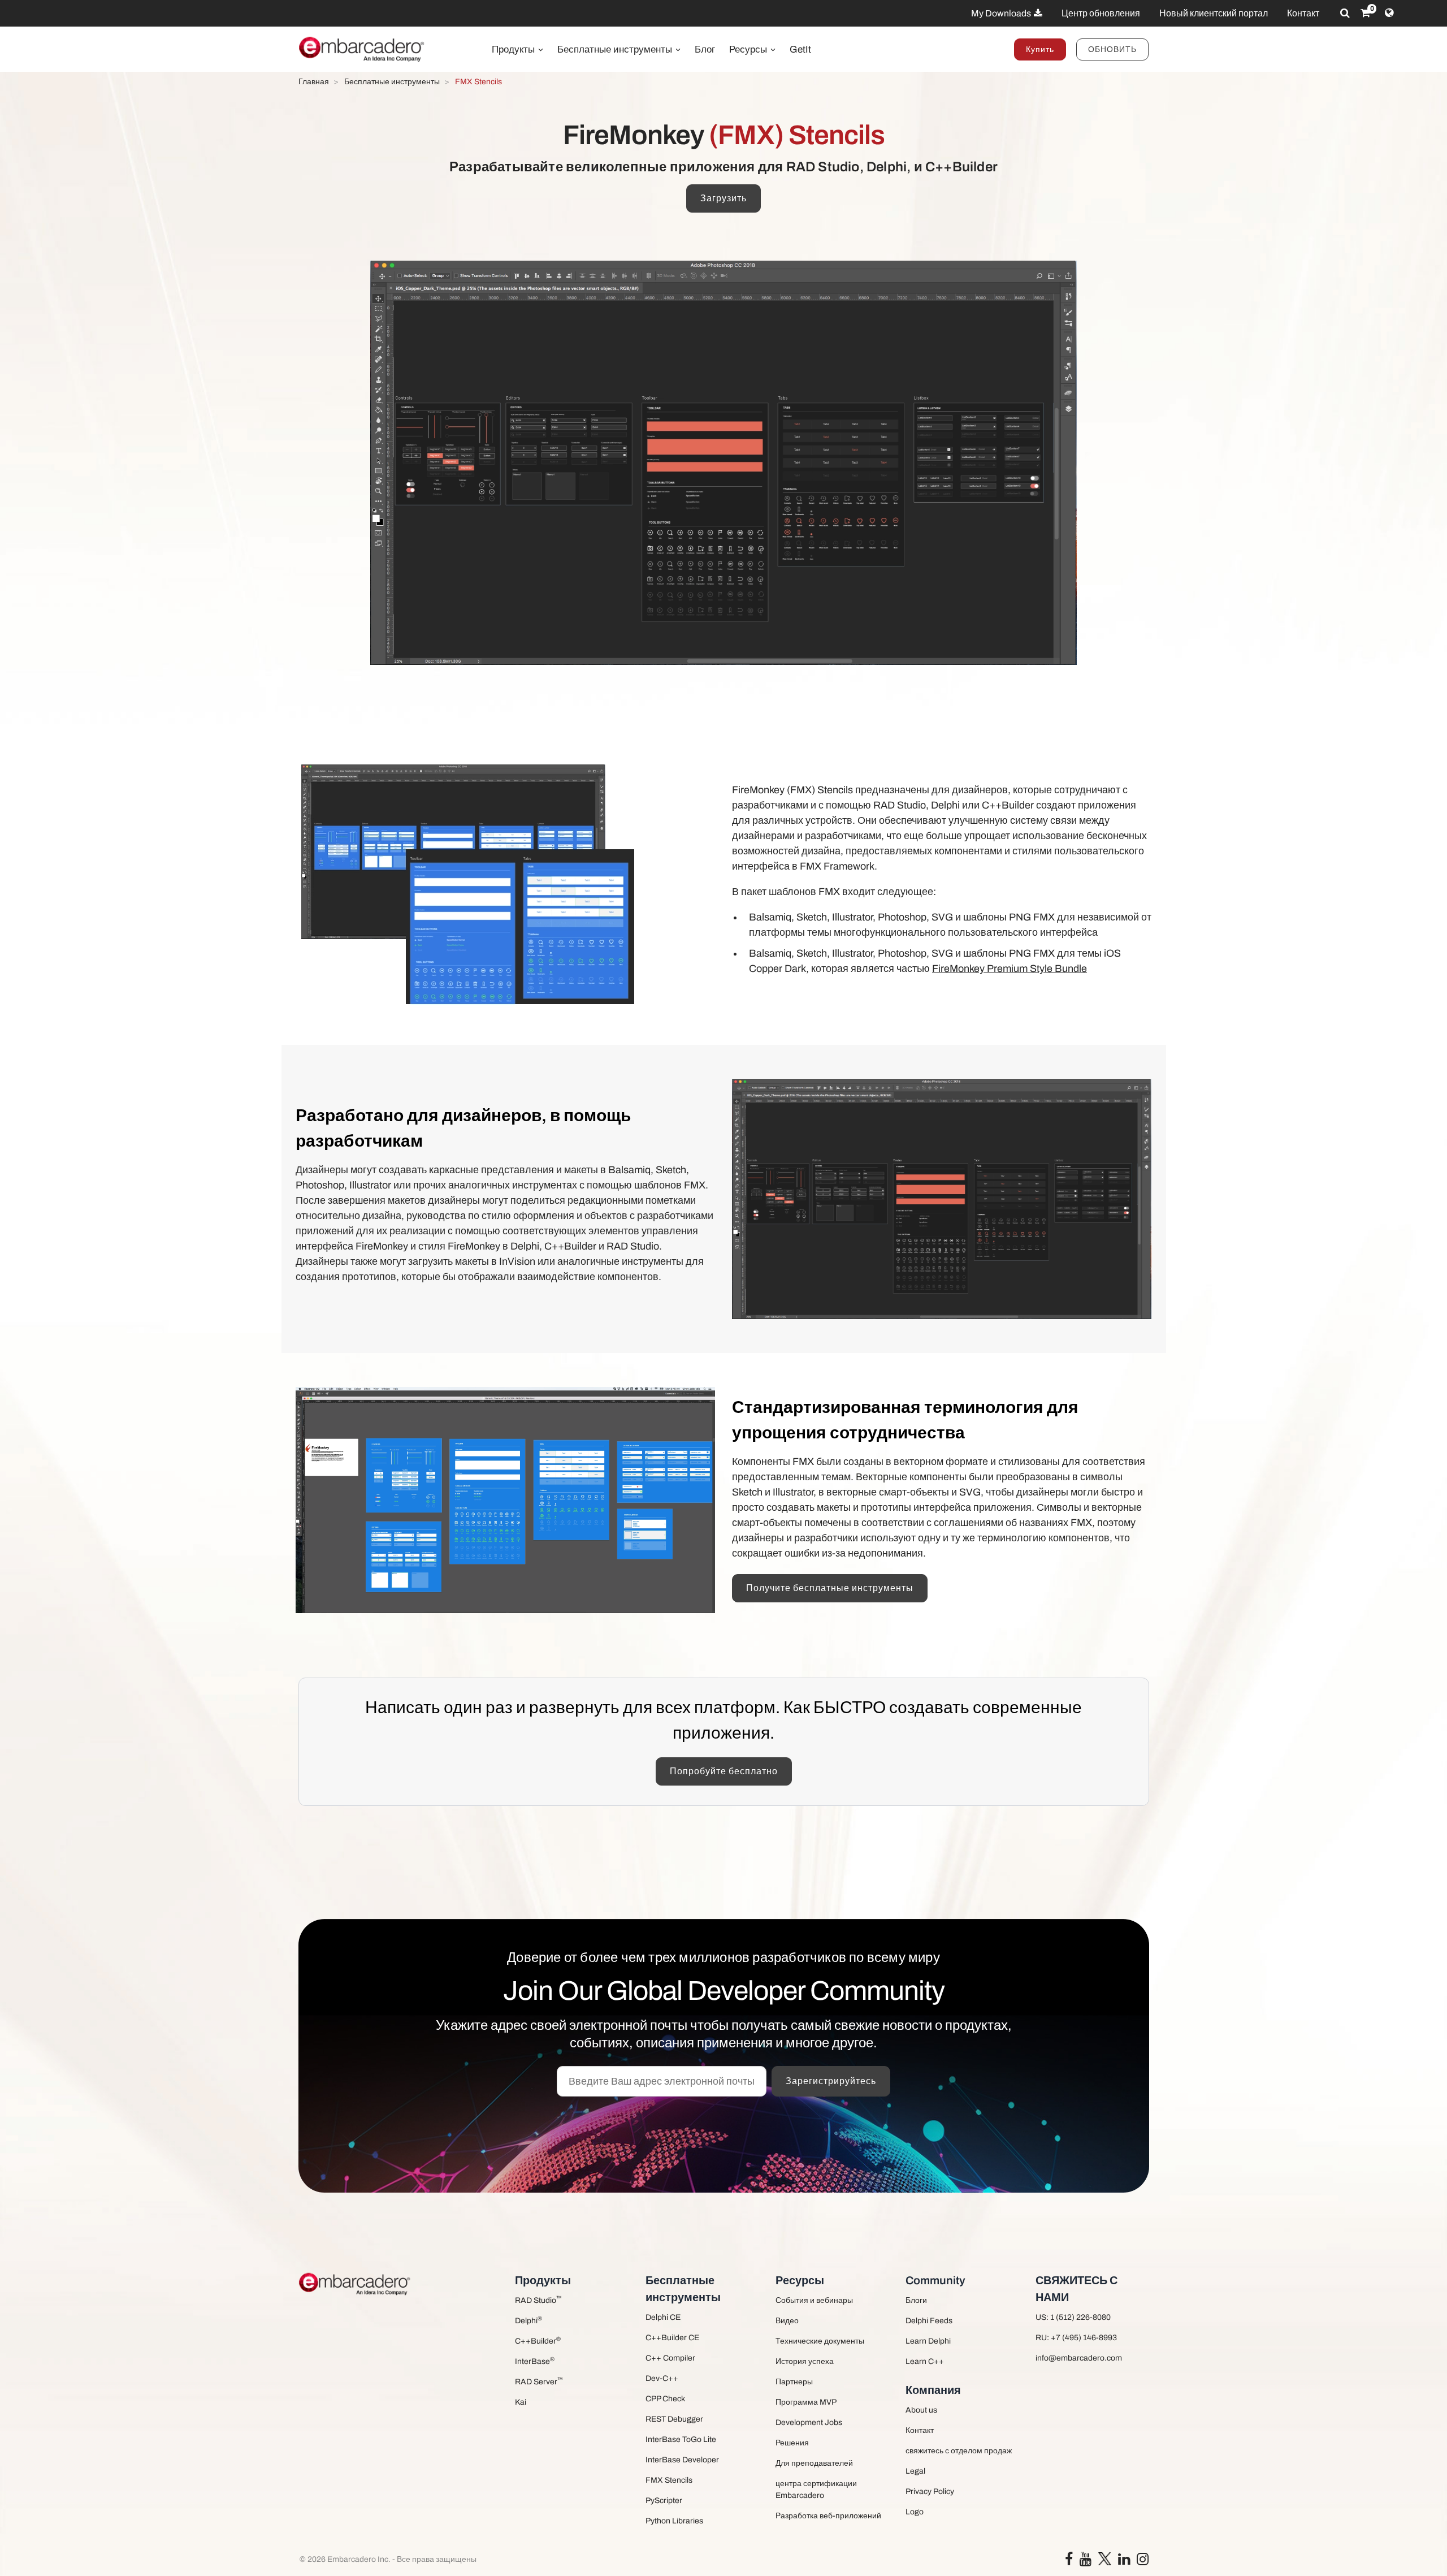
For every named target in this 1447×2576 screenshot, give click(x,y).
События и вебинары (814, 2300)
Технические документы (820, 2341)
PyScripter (664, 2501)
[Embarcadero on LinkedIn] (1124, 2562)
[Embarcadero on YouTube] (1086, 2562)
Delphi (528, 2320)
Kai (521, 2402)
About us (921, 2410)
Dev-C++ (662, 2378)
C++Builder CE (672, 2338)
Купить (1040, 49)
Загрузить (723, 198)
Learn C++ (925, 2361)
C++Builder (538, 2341)
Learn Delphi (928, 2341)
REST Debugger (674, 2419)
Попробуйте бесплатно (724, 1771)
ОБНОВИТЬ (1112, 49)
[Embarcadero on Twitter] (1105, 2559)
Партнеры (794, 2382)
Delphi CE (663, 2317)
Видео (787, 2321)
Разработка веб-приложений (828, 2516)
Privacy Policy (930, 2491)
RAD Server (539, 2381)
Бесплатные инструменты (616, 49)
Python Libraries (674, 2521)
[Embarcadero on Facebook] (1069, 2562)
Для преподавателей (814, 2463)
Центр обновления (1101, 13)
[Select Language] (1389, 13)
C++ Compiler (670, 2358)
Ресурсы (749, 49)
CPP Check (665, 2399)
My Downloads (1002, 13)
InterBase (535, 2361)
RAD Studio (538, 2300)
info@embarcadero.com (1079, 2358)
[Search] (1345, 13)
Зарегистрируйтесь (831, 2081)
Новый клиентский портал (1214, 13)
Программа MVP (806, 2402)
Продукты (514, 49)
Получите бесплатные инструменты (830, 1588)
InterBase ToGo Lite (681, 2439)
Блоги (916, 2300)
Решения (792, 2443)
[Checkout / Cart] (1365, 13)
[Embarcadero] (362, 49)
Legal (915, 2471)
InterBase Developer (682, 2460)
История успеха (805, 2361)
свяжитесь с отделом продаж (959, 2451)
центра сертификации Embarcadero (816, 2489)
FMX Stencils (669, 2480)
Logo (915, 2512)
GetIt (800, 49)
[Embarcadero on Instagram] (1143, 2562)
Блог (705, 49)
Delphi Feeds (929, 2321)
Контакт (1303, 13)
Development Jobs (809, 2422)
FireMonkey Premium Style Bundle (1010, 969)
